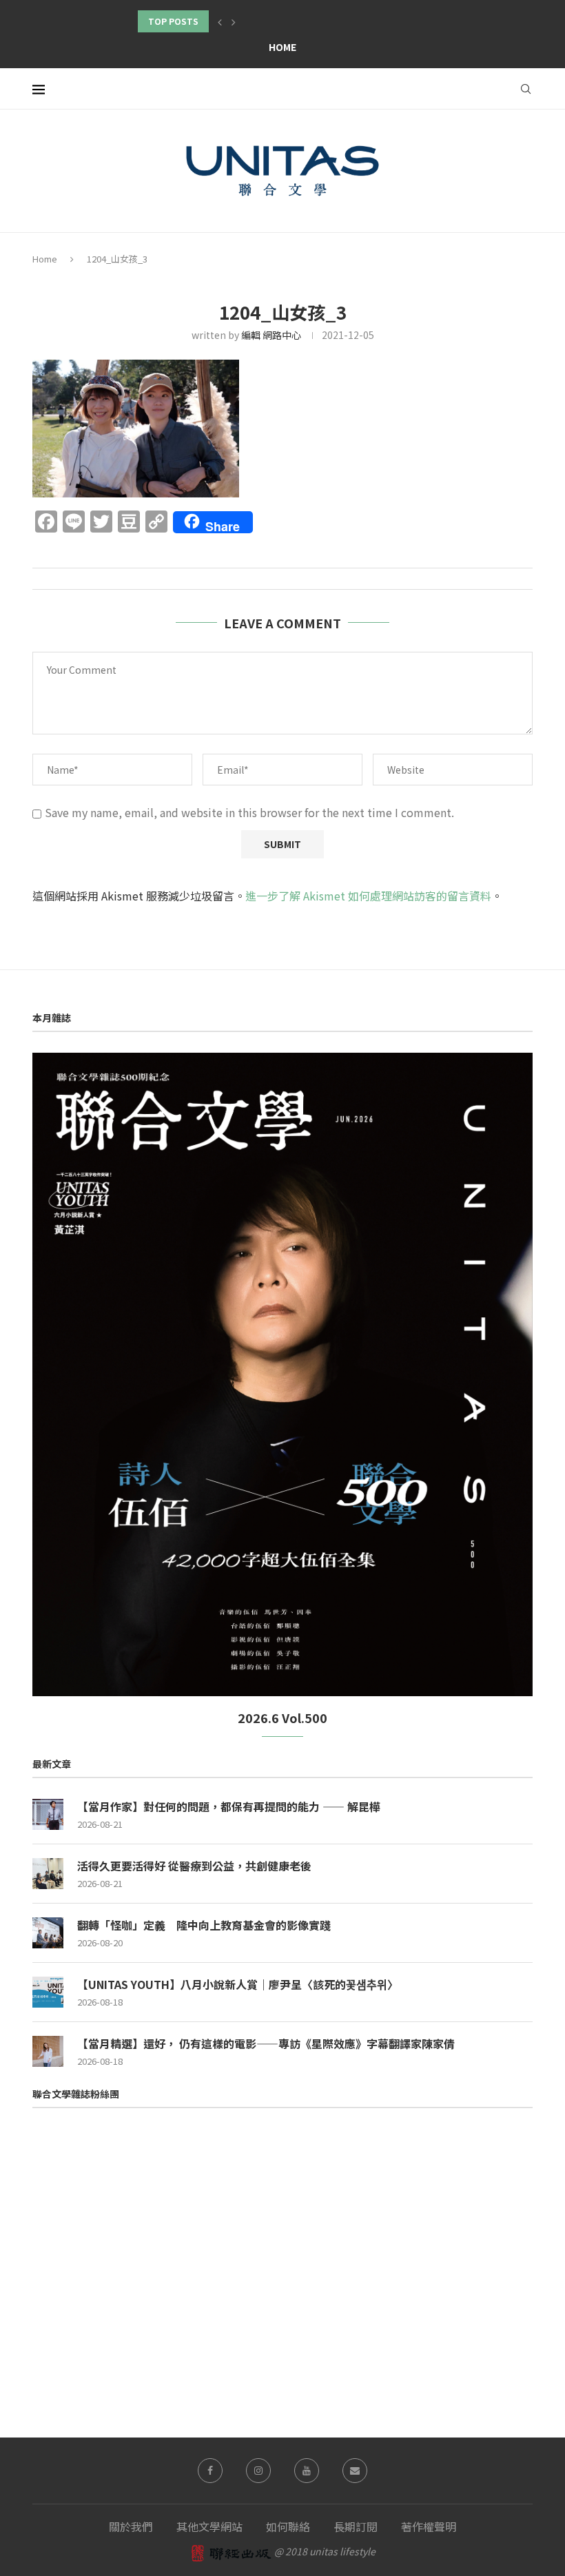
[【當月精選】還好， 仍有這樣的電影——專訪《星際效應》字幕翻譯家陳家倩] (48, 2051)
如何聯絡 (288, 2526)
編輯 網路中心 (271, 335)
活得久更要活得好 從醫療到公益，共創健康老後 (194, 1866)
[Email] (355, 2471)
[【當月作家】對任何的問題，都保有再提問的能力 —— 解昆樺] (48, 1814)
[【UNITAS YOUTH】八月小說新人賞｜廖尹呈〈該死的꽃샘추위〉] (48, 1992)
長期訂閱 (356, 2526)
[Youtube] (307, 2471)
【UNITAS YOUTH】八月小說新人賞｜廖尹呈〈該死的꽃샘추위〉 (238, 1984)
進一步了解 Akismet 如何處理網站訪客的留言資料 (368, 896)
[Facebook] (210, 2471)
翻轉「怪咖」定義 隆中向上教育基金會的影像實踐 (204, 1925)
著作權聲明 (429, 2526)
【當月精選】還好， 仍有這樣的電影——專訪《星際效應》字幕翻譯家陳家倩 (266, 2043)
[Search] (526, 89)
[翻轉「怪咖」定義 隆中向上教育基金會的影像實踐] (48, 1933)
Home (282, 47)
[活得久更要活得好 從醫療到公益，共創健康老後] (48, 1874)
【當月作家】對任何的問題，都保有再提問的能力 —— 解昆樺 (229, 1806)
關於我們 (131, 2526)
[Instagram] (258, 2471)
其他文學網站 (209, 2526)
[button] (220, 21)
